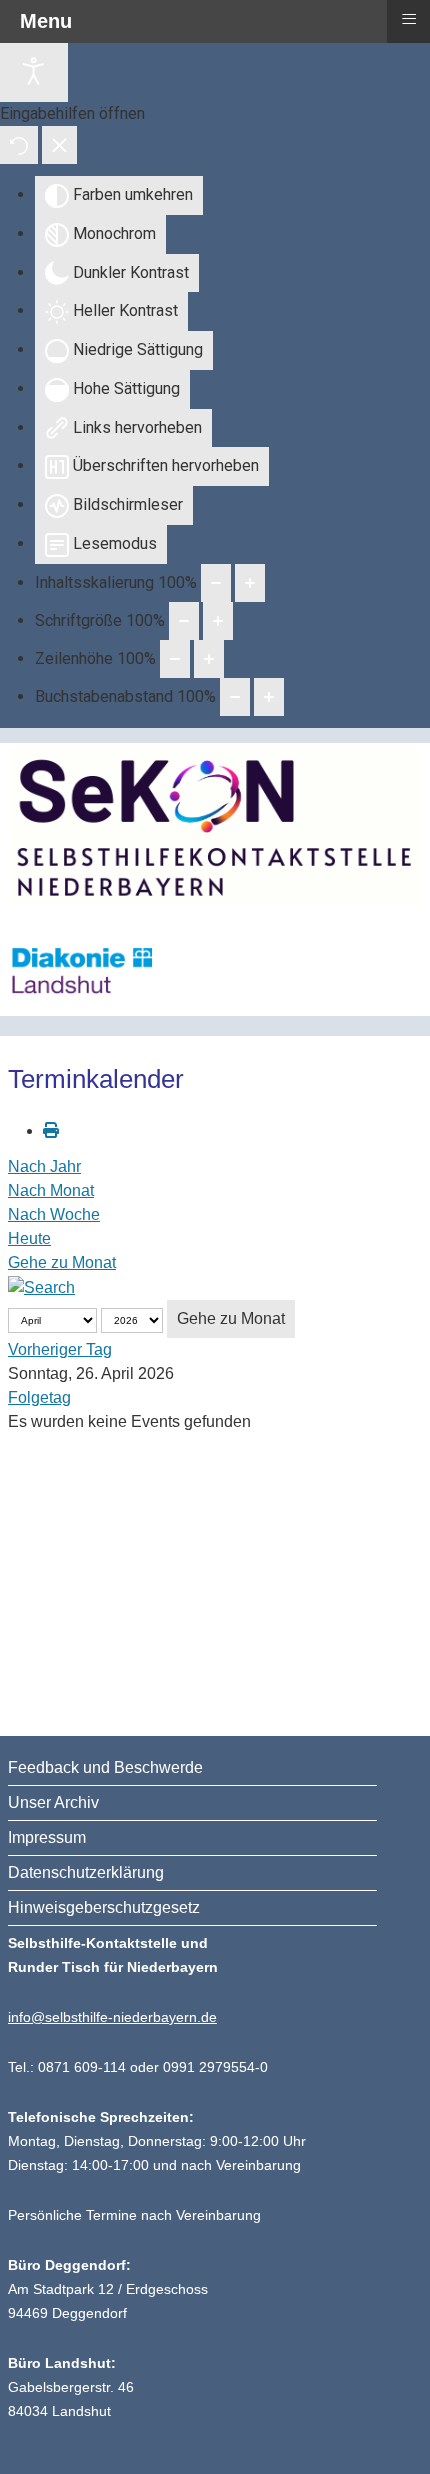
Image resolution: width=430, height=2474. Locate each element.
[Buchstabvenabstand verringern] (235, 697)
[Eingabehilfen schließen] (59, 145)
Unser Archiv (53, 1802)
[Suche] (41, 1286)
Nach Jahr (44, 1166)
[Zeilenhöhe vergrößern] (209, 659)
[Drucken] (51, 1130)
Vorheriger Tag (60, 1349)
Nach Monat (51, 1190)
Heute (29, 1238)
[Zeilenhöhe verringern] (175, 659)
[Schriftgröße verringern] (184, 621)
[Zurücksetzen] (19, 145)
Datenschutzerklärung (86, 1872)
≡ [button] (409, 19)
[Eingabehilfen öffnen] (34, 71)
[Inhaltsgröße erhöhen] (250, 583)
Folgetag (39, 1397)
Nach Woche (54, 1214)
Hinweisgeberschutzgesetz (104, 1907)
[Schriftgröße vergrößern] (218, 621)
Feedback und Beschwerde (105, 1767)
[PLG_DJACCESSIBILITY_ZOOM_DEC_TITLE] (216, 583)
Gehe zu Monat (62, 1262)
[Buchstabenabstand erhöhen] (269, 697)
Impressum (47, 1837)
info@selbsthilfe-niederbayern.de (112, 2017)
